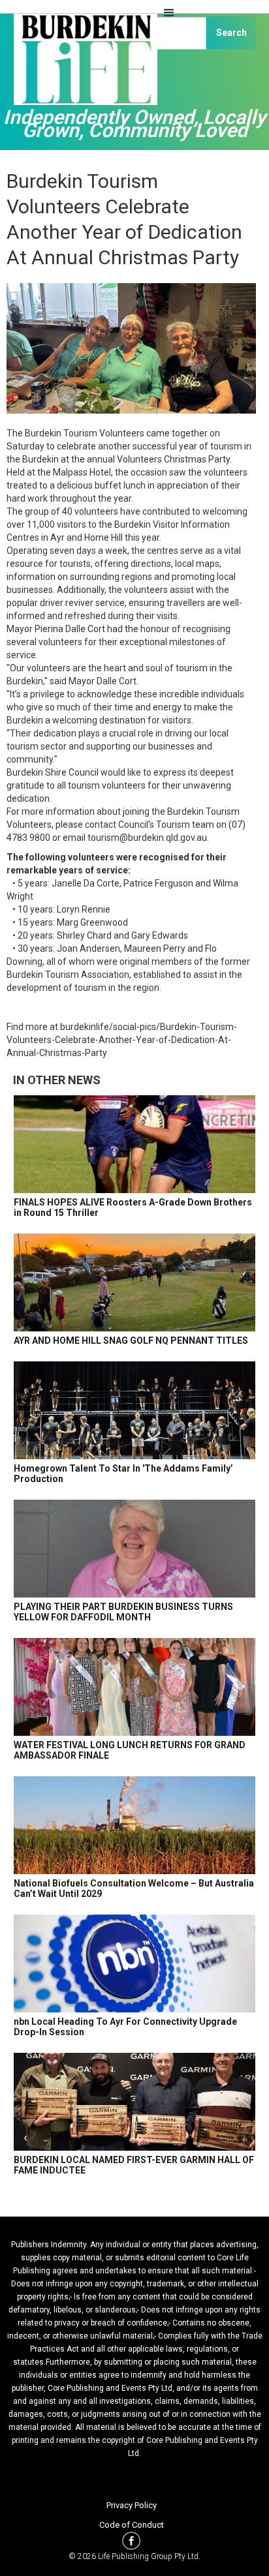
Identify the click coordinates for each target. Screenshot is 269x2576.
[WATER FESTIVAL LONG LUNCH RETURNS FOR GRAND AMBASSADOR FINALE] (134, 1687)
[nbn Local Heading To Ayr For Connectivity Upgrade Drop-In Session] (134, 1963)
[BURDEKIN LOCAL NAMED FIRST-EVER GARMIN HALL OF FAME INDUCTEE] (134, 2102)
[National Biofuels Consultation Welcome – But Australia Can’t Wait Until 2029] (134, 1825)
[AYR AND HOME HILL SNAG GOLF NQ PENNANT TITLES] (134, 1282)
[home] (82, 65)
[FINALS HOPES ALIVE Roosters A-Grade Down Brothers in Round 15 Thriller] (134, 1144)
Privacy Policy (132, 2505)
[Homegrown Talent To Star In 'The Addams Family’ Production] (134, 1410)
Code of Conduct (132, 2525)
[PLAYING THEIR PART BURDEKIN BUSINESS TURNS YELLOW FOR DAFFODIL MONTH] (134, 1549)
